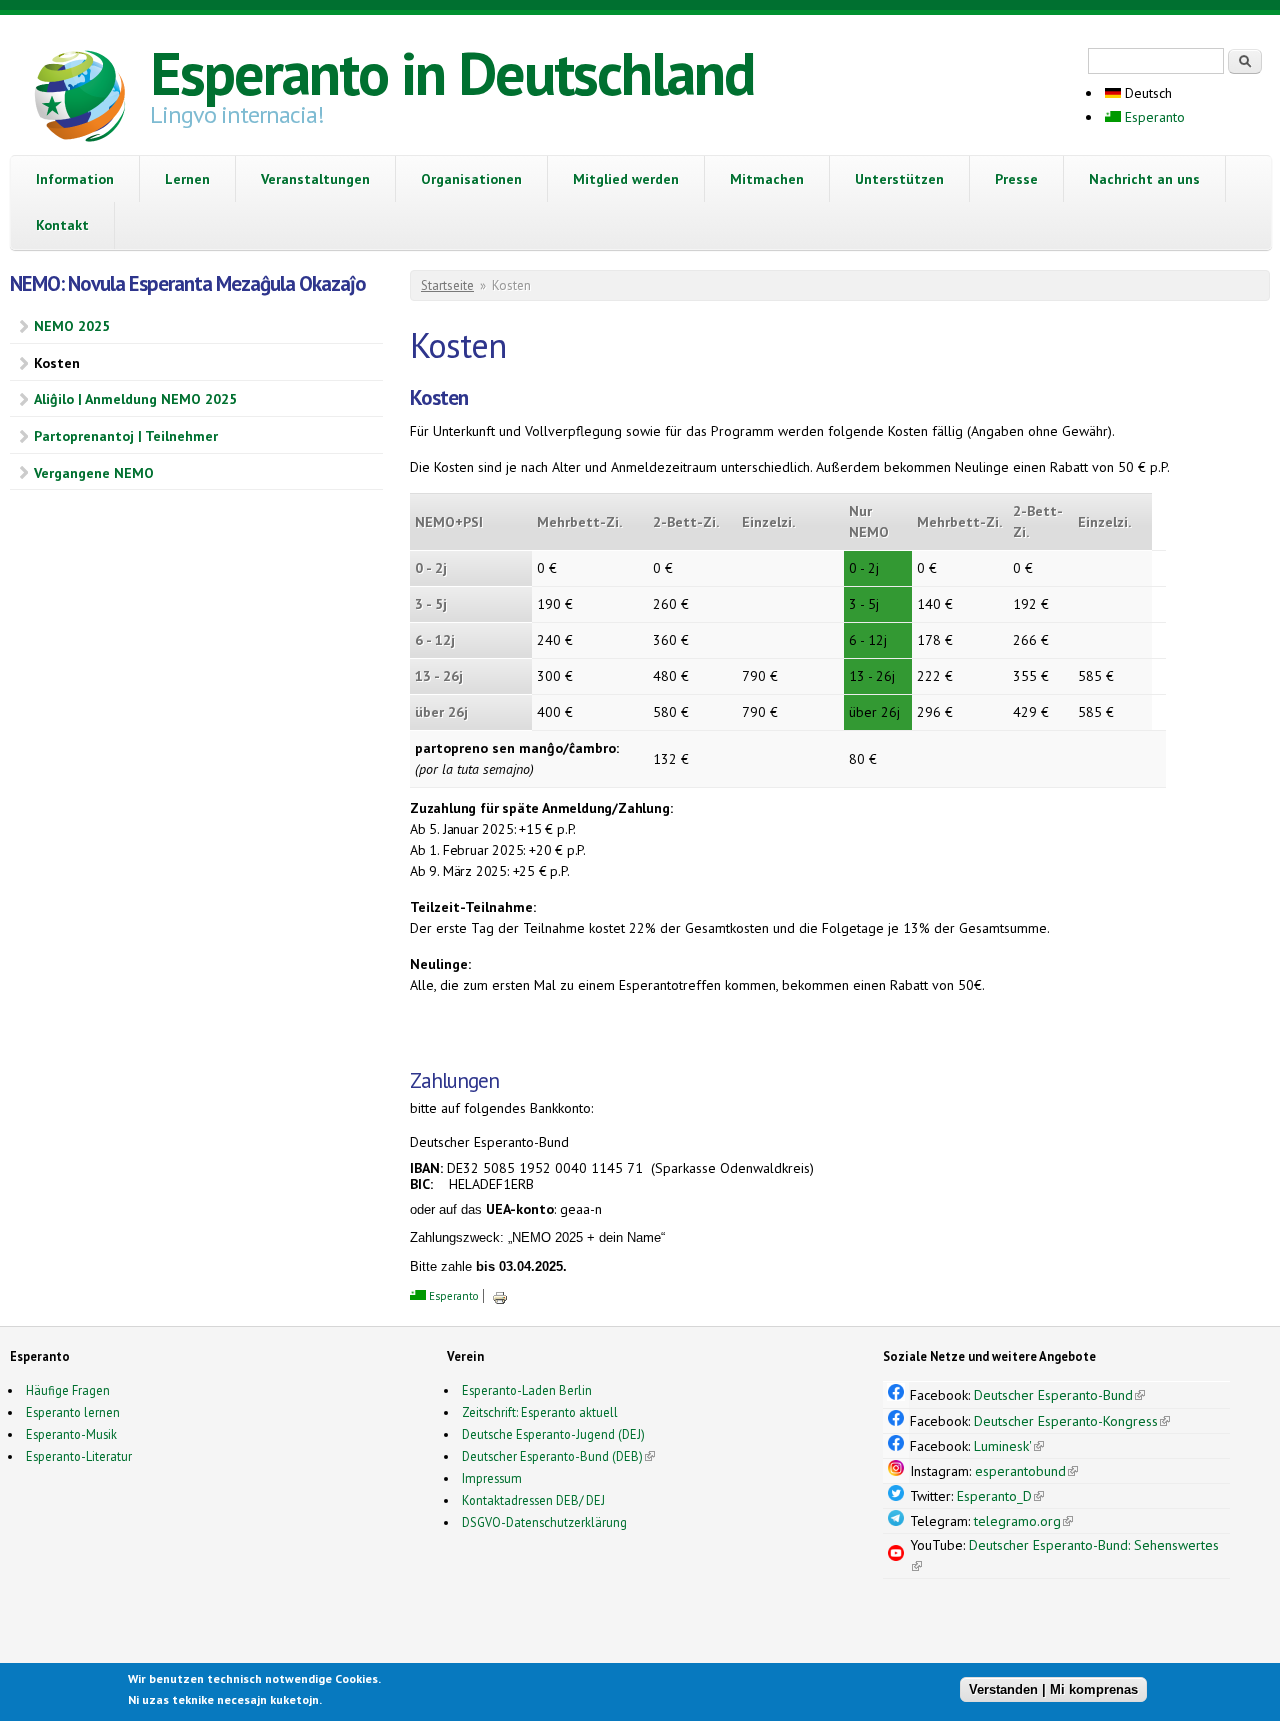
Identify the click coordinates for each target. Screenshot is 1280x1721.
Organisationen (471, 179)
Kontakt (62, 225)
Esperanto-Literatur (79, 1456)
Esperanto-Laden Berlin (527, 1390)
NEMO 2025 (72, 326)
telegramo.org (1023, 1521)
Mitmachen (767, 179)
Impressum (492, 1478)
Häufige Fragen (68, 1390)
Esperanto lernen (73, 1412)
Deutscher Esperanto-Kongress (1072, 1421)
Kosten (57, 363)
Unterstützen (899, 179)
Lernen (187, 179)
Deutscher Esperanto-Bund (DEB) (552, 1456)
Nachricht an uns (1144, 179)
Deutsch (1146, 93)
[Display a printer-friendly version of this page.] (500, 1296)
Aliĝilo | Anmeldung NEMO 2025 (135, 399)
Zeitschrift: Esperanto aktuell (540, 1412)
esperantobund (1026, 1471)
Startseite (447, 285)
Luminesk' (1009, 1446)
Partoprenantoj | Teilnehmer (126, 436)
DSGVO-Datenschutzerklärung (544, 1522)
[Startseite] (80, 99)
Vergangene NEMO (94, 473)
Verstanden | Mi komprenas (1053, 1688)
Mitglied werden (626, 179)
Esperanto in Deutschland (452, 73)
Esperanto (1153, 117)
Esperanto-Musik (71, 1434)
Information (75, 179)
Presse (1016, 179)
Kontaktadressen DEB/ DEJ (533, 1500)
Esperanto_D (1000, 1496)
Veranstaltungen (315, 179)
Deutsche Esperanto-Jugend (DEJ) (553, 1434)
